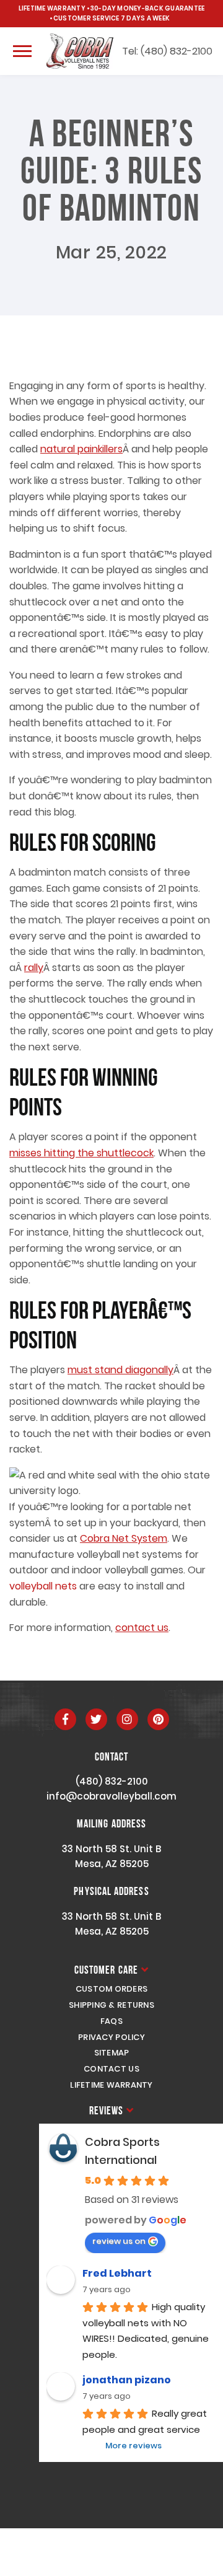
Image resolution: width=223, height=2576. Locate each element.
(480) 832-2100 (112, 1781)
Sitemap (112, 2053)
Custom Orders (111, 1989)
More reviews (133, 2446)
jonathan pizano (127, 2380)
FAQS (111, 2021)
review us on (119, 2241)
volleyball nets (43, 1586)
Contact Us (111, 2069)
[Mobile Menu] (22, 51)
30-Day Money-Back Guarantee (147, 8)
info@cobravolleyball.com (111, 1796)
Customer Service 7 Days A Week (111, 18)
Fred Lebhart (117, 2273)
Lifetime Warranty (52, 8)
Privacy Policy (111, 2037)
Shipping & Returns (111, 2005)
